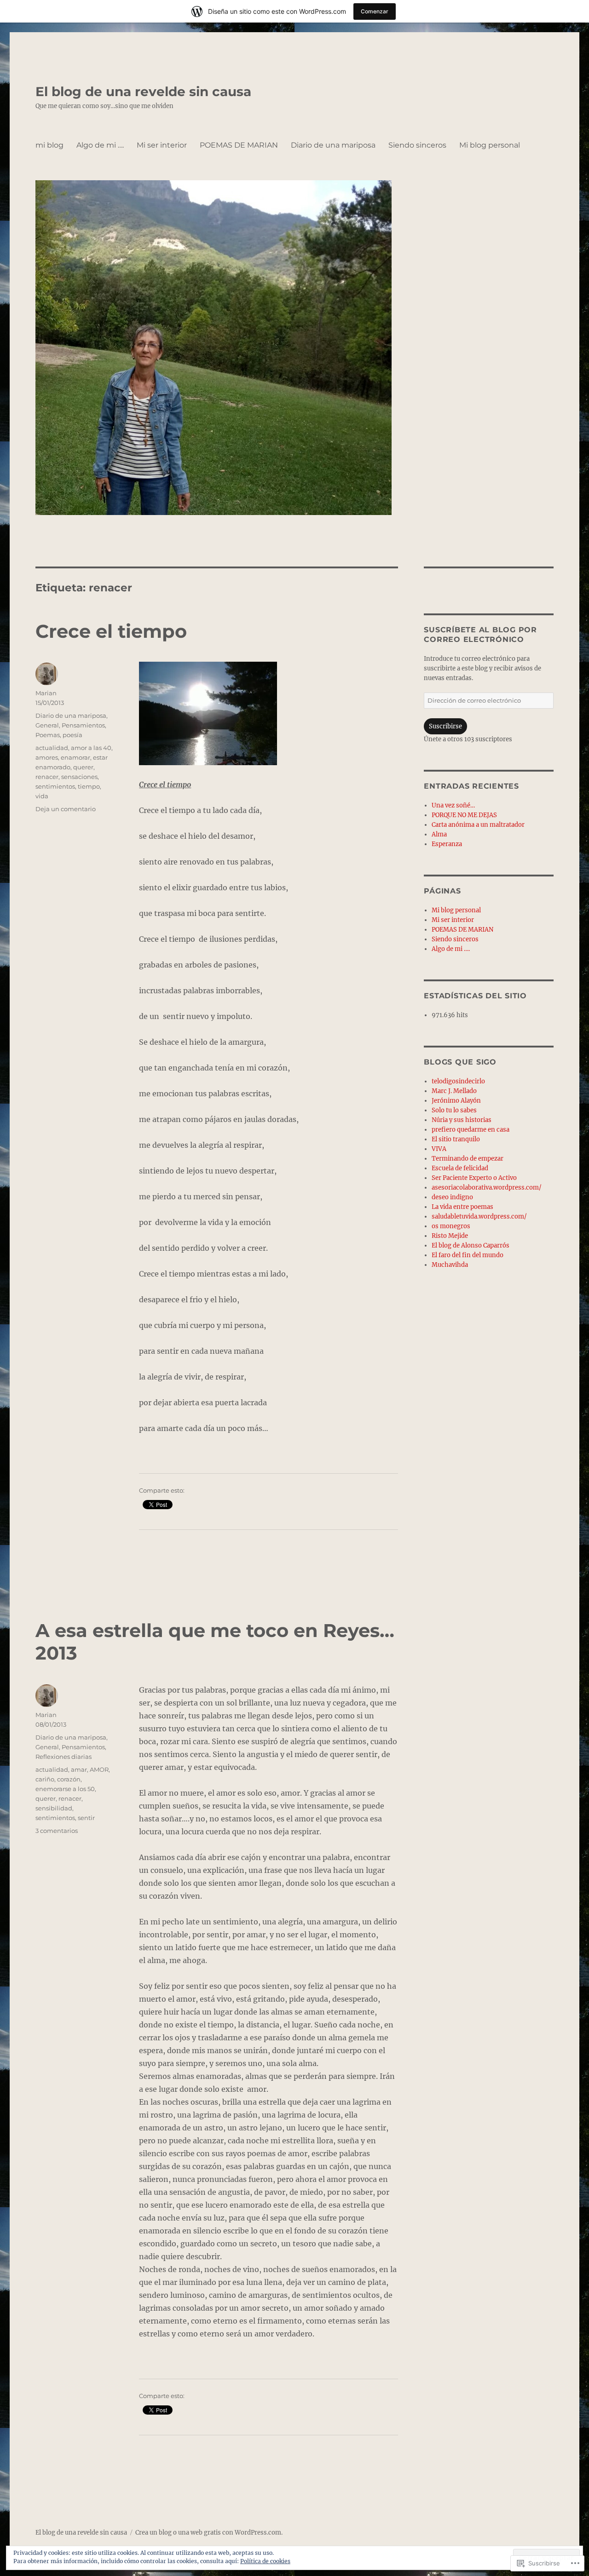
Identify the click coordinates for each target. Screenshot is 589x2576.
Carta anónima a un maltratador (478, 825)
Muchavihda (450, 1265)
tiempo (89, 786)
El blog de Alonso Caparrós (471, 1245)
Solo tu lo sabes (454, 1110)
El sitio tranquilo (456, 1139)
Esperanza (447, 844)
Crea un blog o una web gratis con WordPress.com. (209, 2533)
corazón (69, 1779)
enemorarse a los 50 (65, 1789)
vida (42, 796)
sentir (86, 1818)
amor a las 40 (91, 748)
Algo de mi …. (100, 145)
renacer (47, 777)
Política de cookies (265, 2561)
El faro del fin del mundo (468, 1255)
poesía (72, 735)
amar (79, 1769)
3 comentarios (57, 1831)
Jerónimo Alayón (456, 1101)
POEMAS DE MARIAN (239, 145)
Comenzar (375, 11)
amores (47, 757)
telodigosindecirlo (458, 1081)
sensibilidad (54, 1808)
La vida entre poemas (462, 1207)
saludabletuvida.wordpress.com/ (479, 1216)
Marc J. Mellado (454, 1091)
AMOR (99, 1769)
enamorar (75, 757)
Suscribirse (445, 726)
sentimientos (55, 786)
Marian (46, 693)
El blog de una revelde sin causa (143, 92)
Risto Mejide (450, 1236)
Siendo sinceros (417, 145)
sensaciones (79, 777)
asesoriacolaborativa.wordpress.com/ (487, 1188)
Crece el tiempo (111, 631)
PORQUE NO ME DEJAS (464, 815)
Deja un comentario (66, 809)
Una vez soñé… (453, 805)
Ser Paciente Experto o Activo (474, 1178)
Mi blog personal (490, 145)
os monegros (451, 1226)
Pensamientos (83, 725)
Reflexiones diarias (64, 1757)
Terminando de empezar (468, 1159)
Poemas (48, 735)
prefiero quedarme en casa (471, 1130)
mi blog (49, 145)
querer (83, 767)
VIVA (439, 1149)
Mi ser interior (162, 145)
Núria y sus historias (462, 1120)
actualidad (52, 748)
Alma (439, 834)
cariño (45, 1779)
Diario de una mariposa (333, 145)
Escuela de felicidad (460, 1168)
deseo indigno (452, 1197)
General (47, 725)
